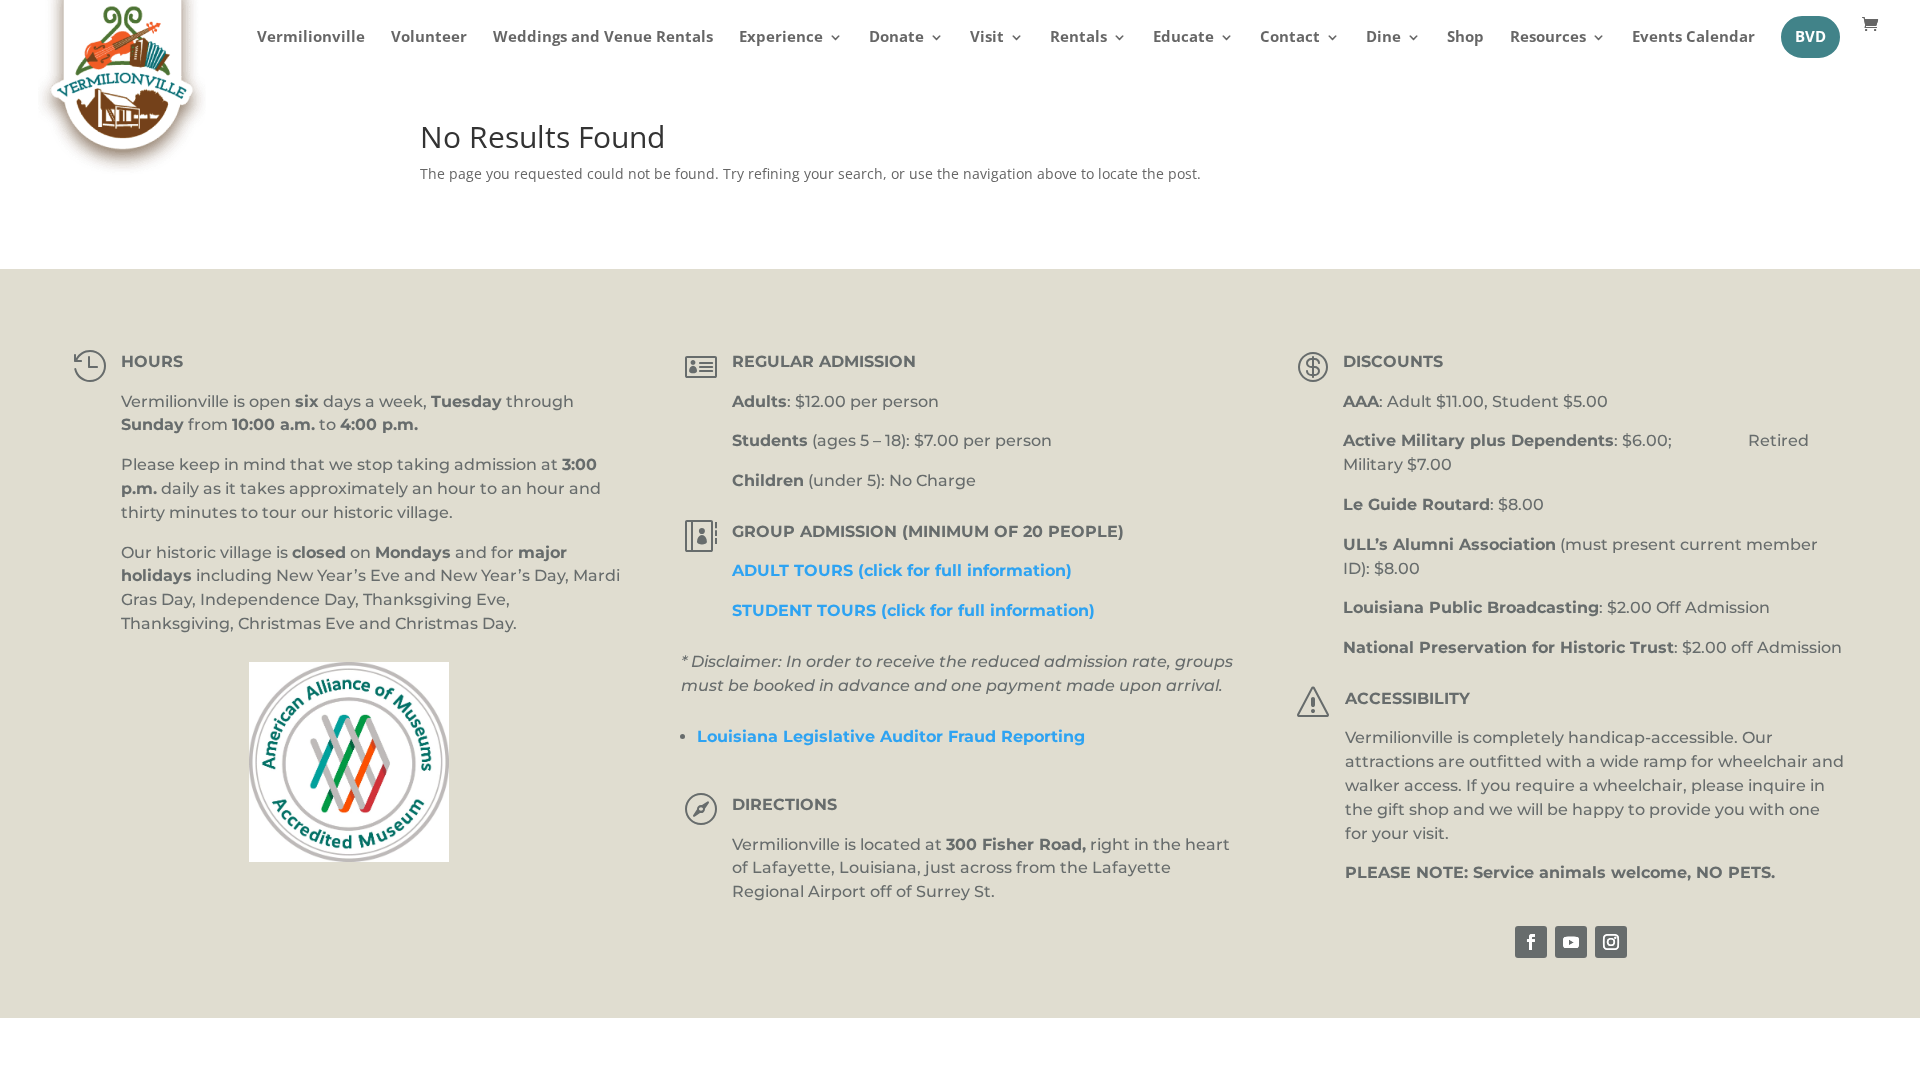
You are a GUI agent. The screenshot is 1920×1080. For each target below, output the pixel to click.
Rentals (1078, 38)
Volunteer (429, 38)
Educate (1183, 38)
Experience (781, 38)
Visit (987, 38)
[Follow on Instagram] (1611, 942)
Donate (896, 38)
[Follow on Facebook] (1531, 942)
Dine (1383, 38)
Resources (1548, 38)
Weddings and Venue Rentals (603, 38)
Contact (1290, 38)
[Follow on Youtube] (1571, 942)
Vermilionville (311, 38)
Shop (1465, 38)
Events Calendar (1693, 38)
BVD (1810, 36)
